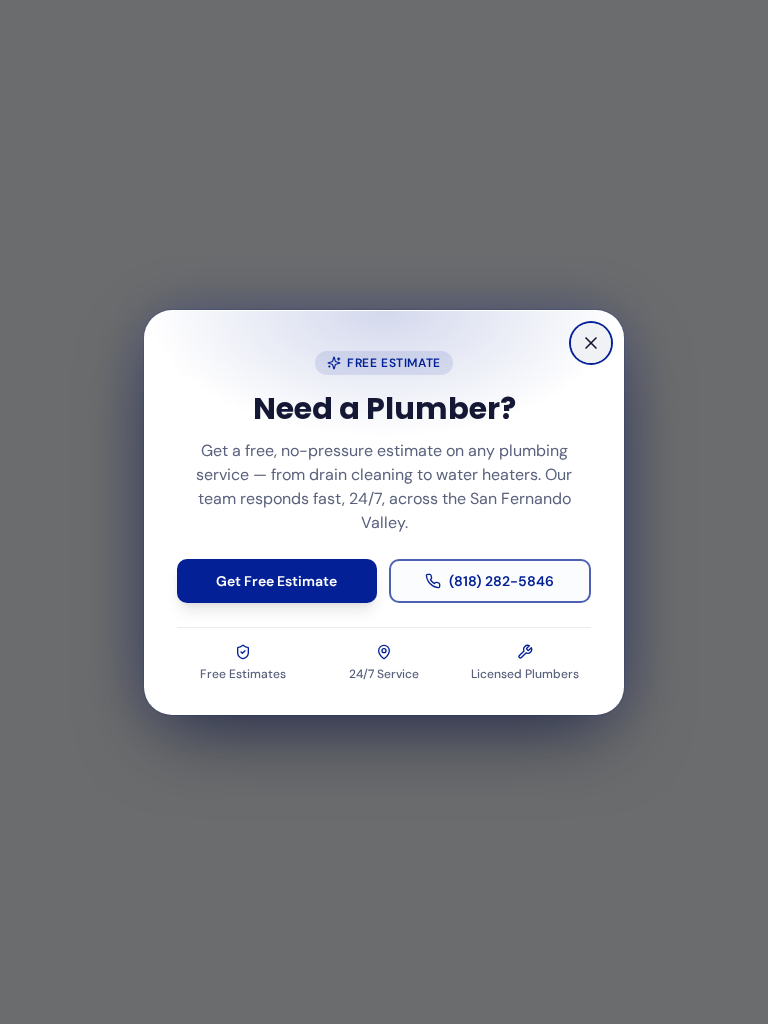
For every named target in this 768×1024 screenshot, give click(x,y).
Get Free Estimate (276, 581)
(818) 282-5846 (501, 581)
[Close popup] (591, 343)
